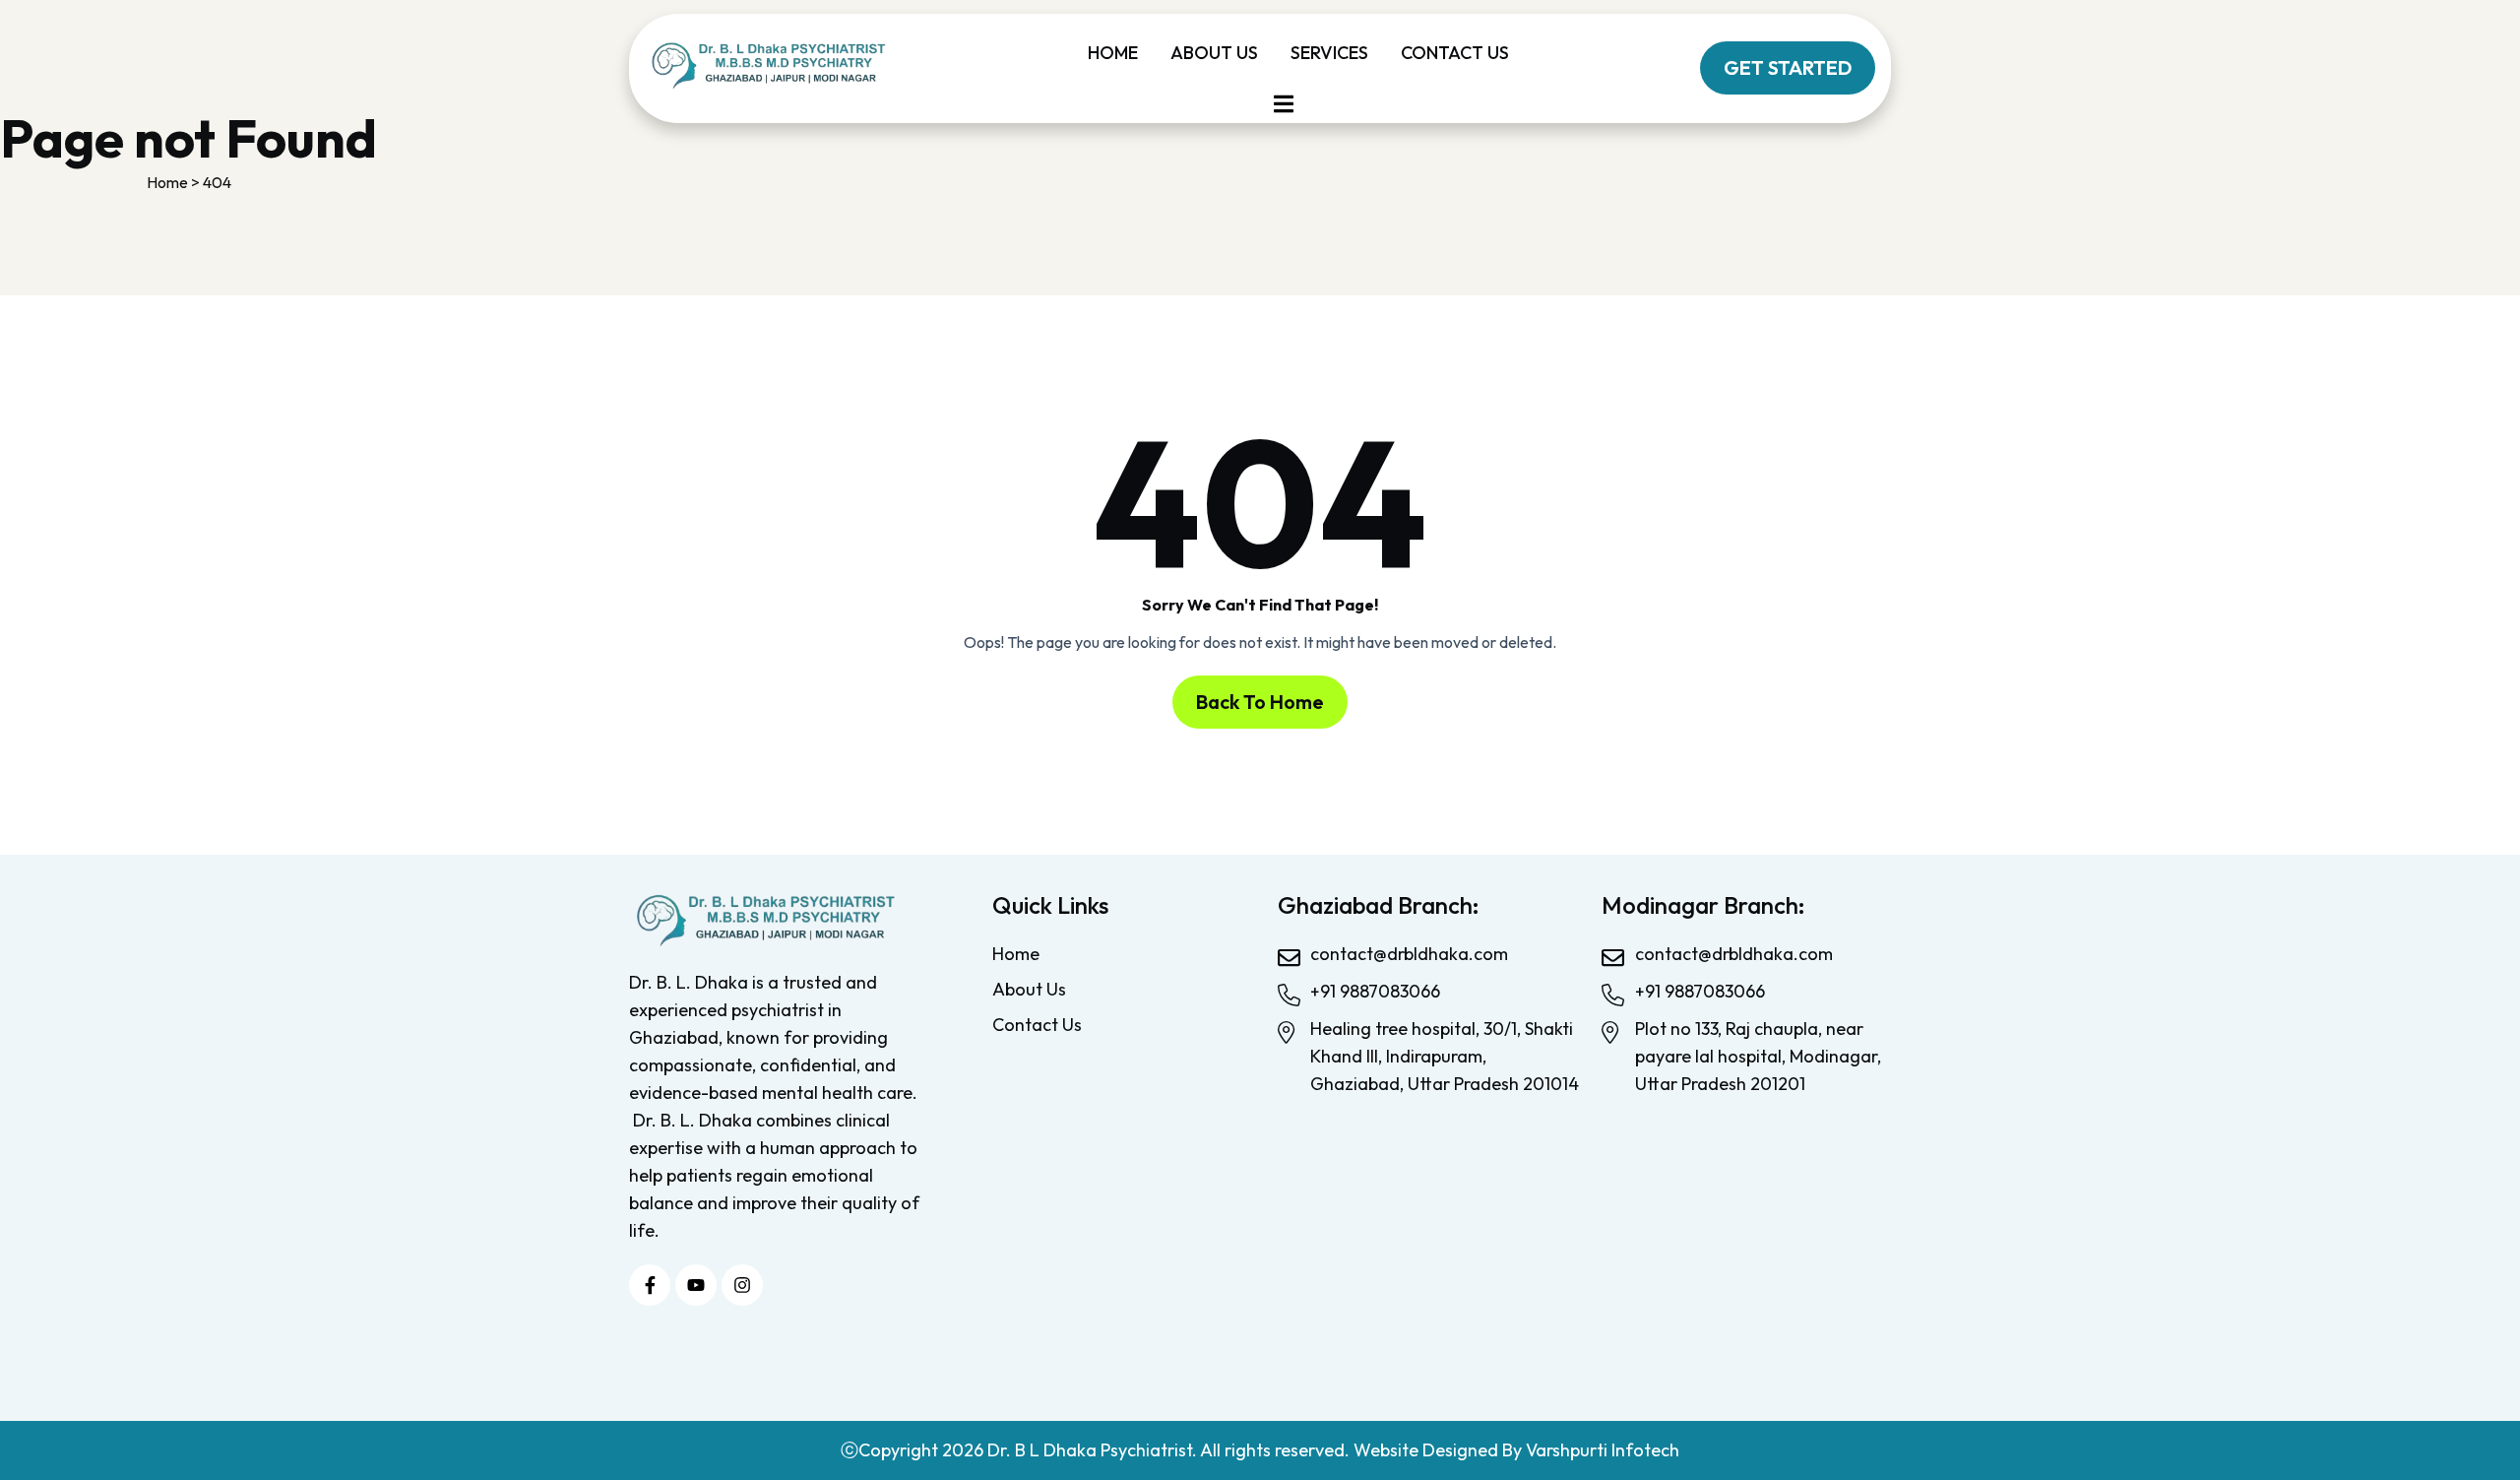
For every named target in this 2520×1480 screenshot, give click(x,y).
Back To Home (1260, 702)
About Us (1214, 53)
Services (1329, 53)
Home (1113, 53)
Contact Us (1455, 53)
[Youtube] (696, 1285)
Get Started (1788, 67)
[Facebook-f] (650, 1285)
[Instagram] (742, 1285)
